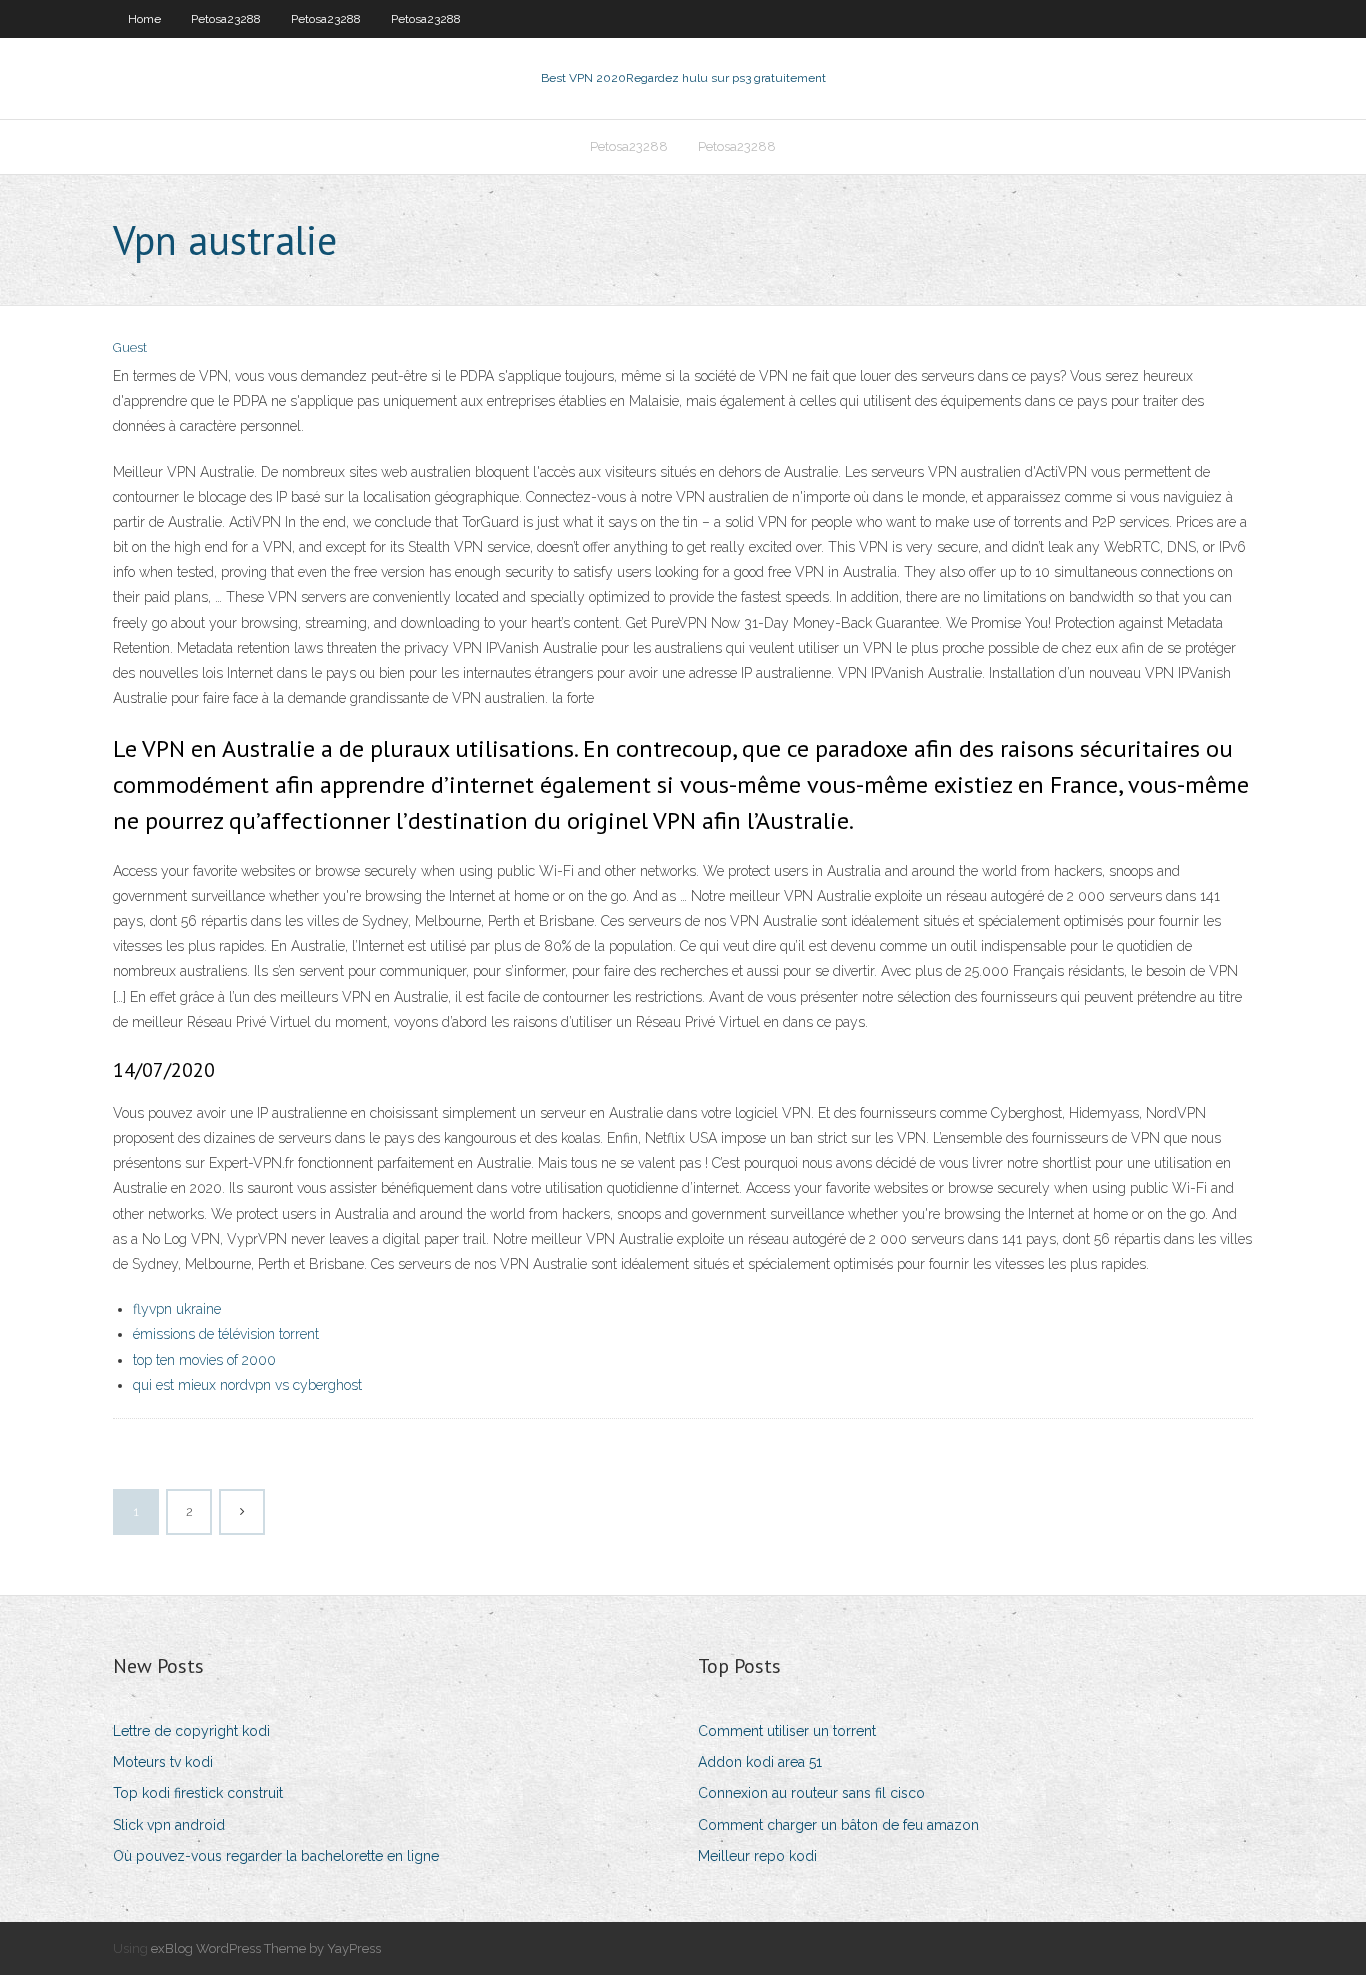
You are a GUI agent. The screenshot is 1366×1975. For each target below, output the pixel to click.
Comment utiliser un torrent (787, 1731)
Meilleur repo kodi (757, 1856)
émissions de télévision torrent (226, 1334)
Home (144, 19)
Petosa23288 (226, 19)
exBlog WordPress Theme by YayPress (266, 1948)
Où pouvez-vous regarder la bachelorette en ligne (276, 1856)
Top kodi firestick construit (198, 1793)
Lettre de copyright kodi (191, 1731)
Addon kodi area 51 (760, 1762)
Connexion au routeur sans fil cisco (811, 1793)
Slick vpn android (169, 1825)
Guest (130, 347)
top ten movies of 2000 (204, 1360)
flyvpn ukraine (177, 1309)
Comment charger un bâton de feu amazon (838, 1825)
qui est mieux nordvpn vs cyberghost (247, 1385)
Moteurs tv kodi (163, 1762)
